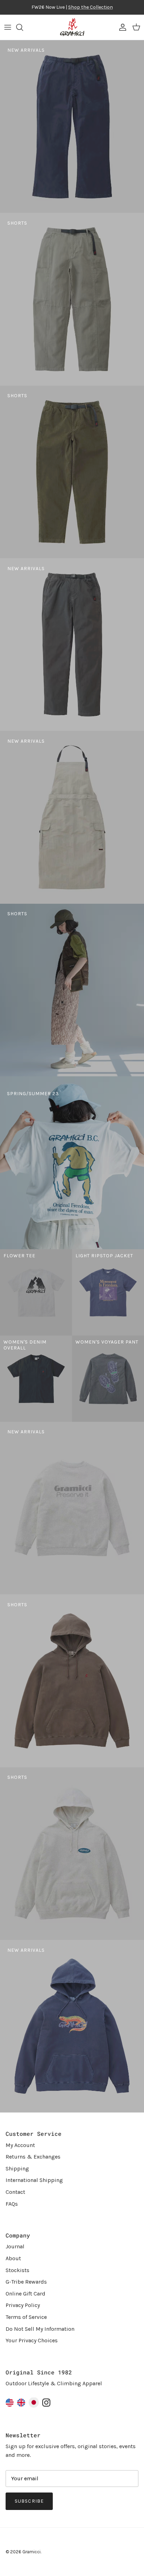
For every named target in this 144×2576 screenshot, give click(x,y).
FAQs (12, 2204)
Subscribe (29, 2501)
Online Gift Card (26, 2294)
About (13, 2258)
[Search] (23, 27)
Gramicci (31, 2552)
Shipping (17, 2169)
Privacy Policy (23, 2305)
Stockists (17, 2270)
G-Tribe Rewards (26, 2282)
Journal (15, 2246)
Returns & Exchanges (33, 2157)
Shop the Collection (91, 7)
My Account (20, 2145)
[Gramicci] (72, 27)
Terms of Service (26, 2317)
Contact (15, 2192)
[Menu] (8, 27)
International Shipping (34, 2180)
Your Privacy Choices (32, 2340)
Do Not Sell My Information (40, 2329)
